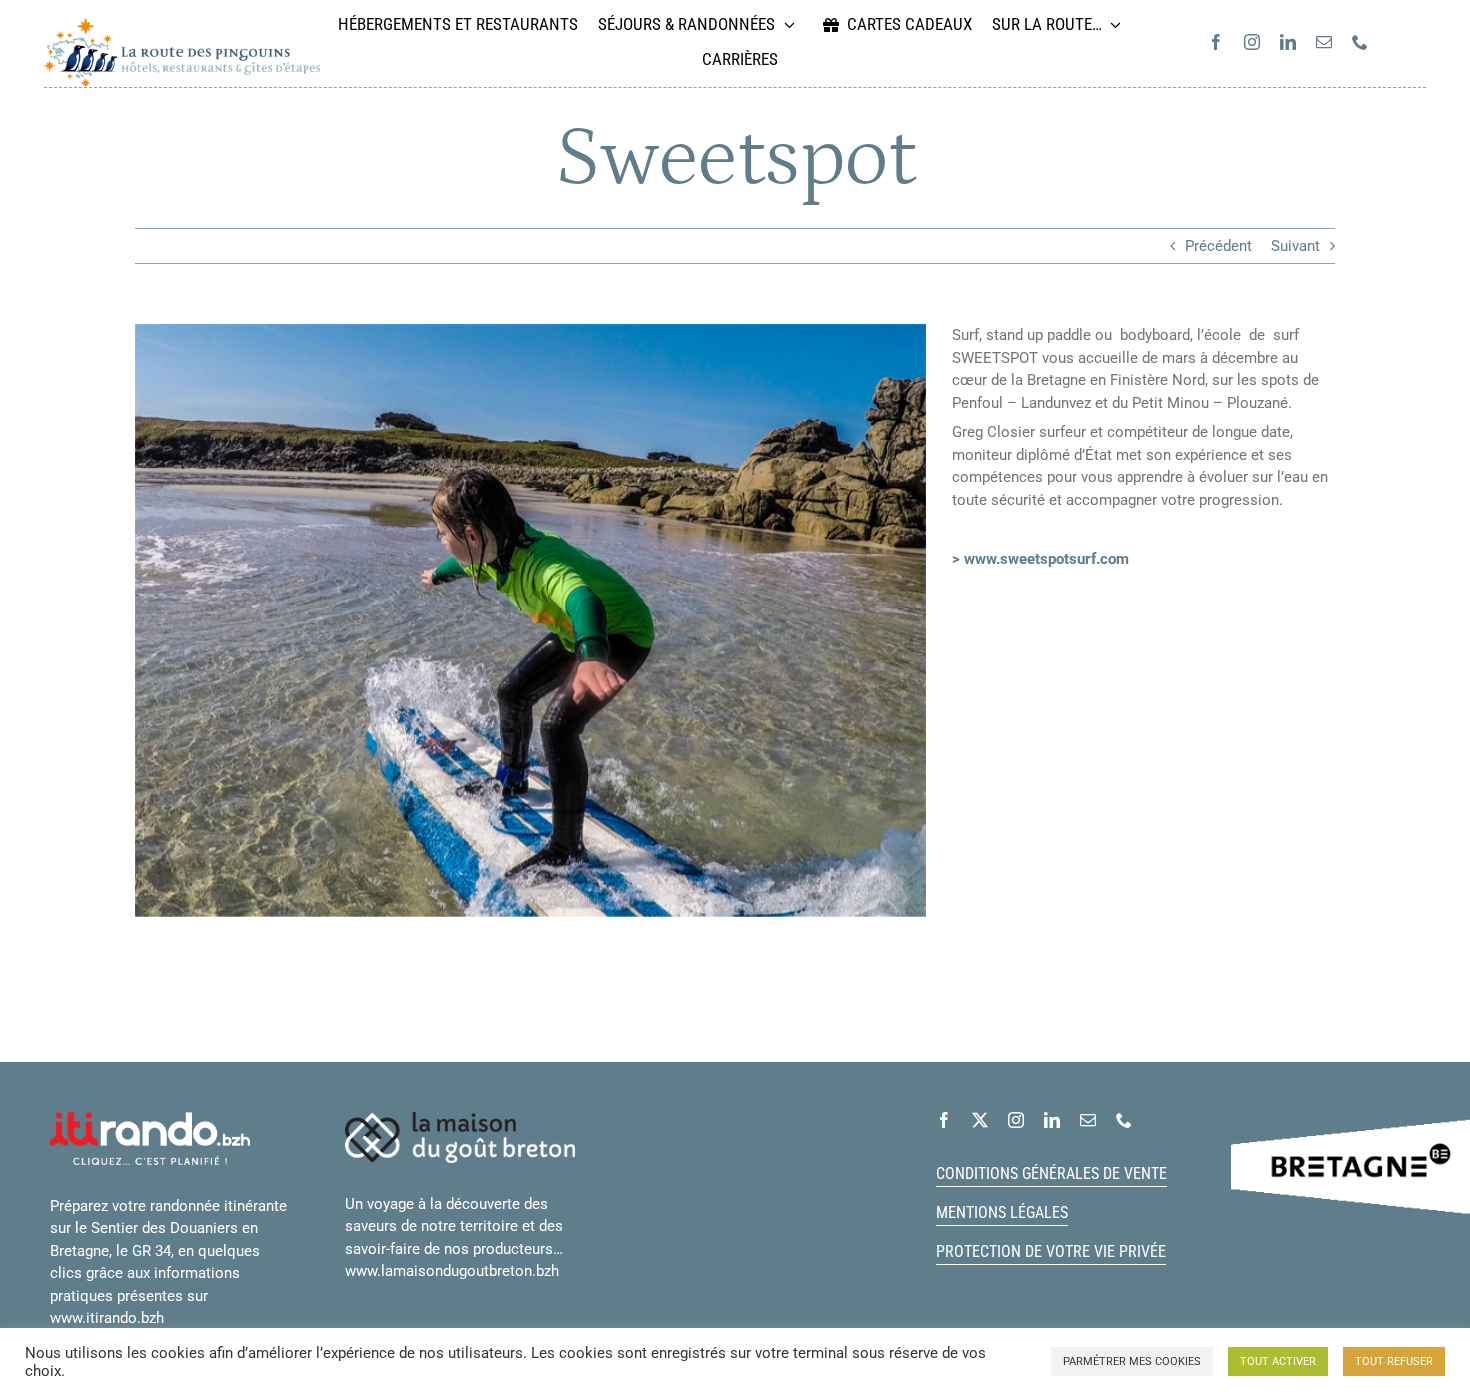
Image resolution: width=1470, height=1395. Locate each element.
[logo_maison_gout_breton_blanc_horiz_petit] (460, 1119)
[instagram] (1252, 42)
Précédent (1218, 246)
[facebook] (1216, 42)
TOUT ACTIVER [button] (1278, 1361)
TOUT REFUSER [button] (1394, 1361)
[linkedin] (1288, 42)
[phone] (1360, 42)
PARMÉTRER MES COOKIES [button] (1132, 1361)
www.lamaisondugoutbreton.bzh (452, 1271)
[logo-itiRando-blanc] (150, 1119)
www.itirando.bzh (107, 1318)
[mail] (1324, 42)
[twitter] (980, 1120)
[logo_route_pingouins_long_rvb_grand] (182, 25)
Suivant (1295, 246)
